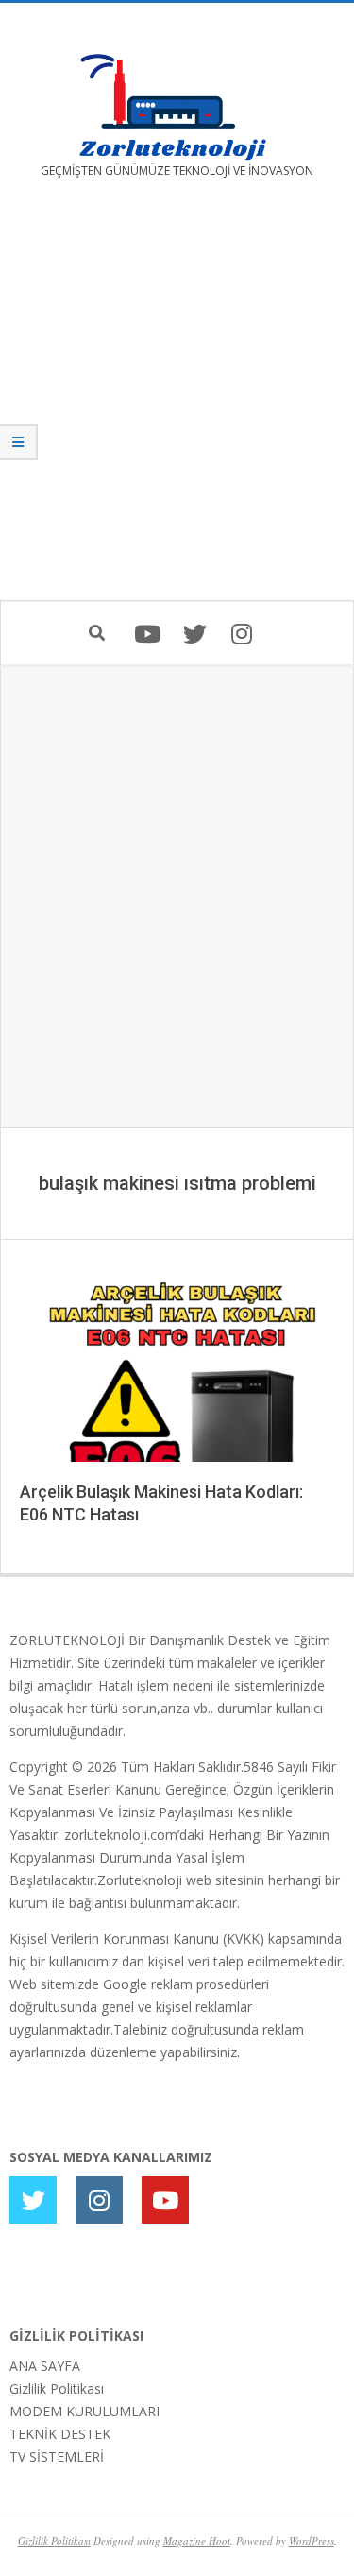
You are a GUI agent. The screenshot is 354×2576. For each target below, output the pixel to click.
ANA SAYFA (45, 2366)
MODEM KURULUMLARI (84, 2411)
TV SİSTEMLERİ (57, 2456)
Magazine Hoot (197, 2541)
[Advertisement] (177, 403)
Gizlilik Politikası (57, 2388)
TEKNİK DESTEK (60, 2434)
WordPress (312, 2541)
